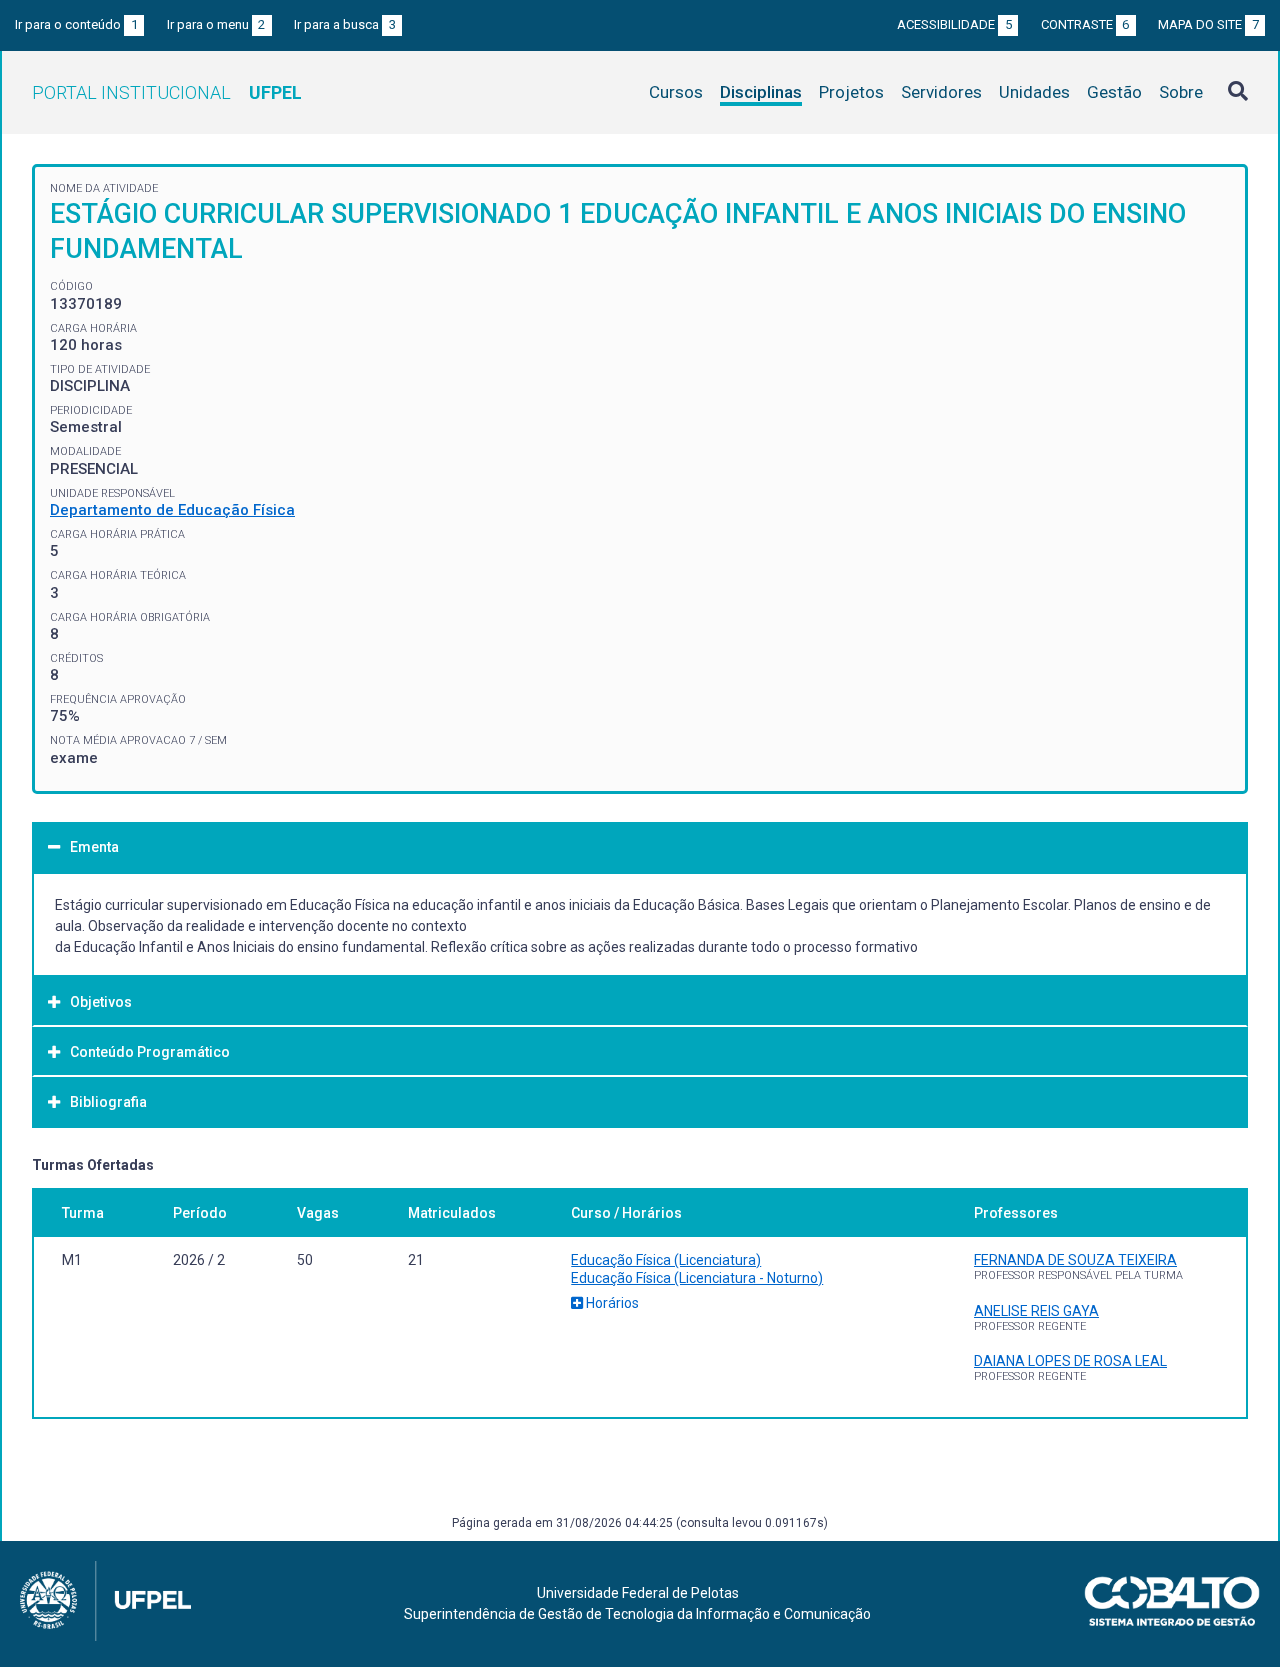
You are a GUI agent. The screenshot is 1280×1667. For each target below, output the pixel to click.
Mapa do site (1208, 24)
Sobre (1181, 92)
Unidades (1034, 92)
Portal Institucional (167, 92)
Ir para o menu (216, 24)
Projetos (851, 92)
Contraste (1085, 24)
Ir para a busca (345, 24)
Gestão (1114, 92)
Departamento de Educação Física (172, 510)
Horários (611, 1303)
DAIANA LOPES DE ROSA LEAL (1070, 1361)
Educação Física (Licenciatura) (666, 1260)
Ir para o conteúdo (76, 24)
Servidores (941, 92)
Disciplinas (761, 92)
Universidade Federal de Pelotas (638, 1593)
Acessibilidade (954, 24)
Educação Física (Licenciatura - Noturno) (697, 1278)
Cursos (676, 92)
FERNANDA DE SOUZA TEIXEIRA (1075, 1260)
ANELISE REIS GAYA (1036, 1311)
